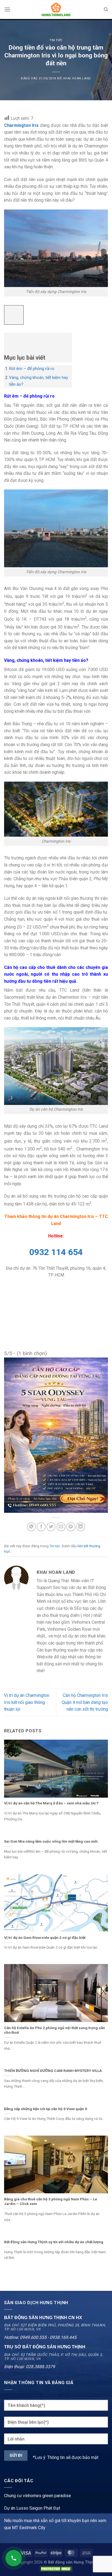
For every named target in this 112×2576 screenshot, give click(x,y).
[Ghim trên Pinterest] (71, 1527)
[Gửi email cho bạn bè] (61, 1527)
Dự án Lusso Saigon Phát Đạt (32, 2508)
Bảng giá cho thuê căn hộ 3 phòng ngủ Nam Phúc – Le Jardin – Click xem (51, 2201)
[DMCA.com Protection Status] (56, 2569)
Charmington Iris (21, 125)
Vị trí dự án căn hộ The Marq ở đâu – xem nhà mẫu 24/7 (51, 1803)
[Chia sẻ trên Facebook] (41, 1527)
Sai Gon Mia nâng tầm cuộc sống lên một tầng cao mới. (51, 1841)
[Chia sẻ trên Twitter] (51, 1527)
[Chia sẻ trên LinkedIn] (81, 1527)
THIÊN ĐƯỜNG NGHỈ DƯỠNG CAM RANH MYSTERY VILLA (53, 2071)
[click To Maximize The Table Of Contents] (14, 315)
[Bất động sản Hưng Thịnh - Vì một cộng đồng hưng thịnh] (56, 9)
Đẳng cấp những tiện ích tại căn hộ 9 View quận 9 (46, 2109)
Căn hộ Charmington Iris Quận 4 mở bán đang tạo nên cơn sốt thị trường (85, 1702)
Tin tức (56, 40)
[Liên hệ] (14, 2558)
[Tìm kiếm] (106, 9)
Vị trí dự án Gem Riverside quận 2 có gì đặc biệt (45, 1937)
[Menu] (7, 9)
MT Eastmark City (29, 2528)
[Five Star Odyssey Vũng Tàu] (56, 1435)
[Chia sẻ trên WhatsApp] (31, 1527)
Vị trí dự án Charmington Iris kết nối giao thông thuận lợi (27, 1702)
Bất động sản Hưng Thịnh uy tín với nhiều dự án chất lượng (54, 2242)
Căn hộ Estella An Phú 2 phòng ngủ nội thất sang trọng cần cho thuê (55, 2030)
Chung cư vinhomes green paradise (38, 2496)
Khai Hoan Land (77, 78)
